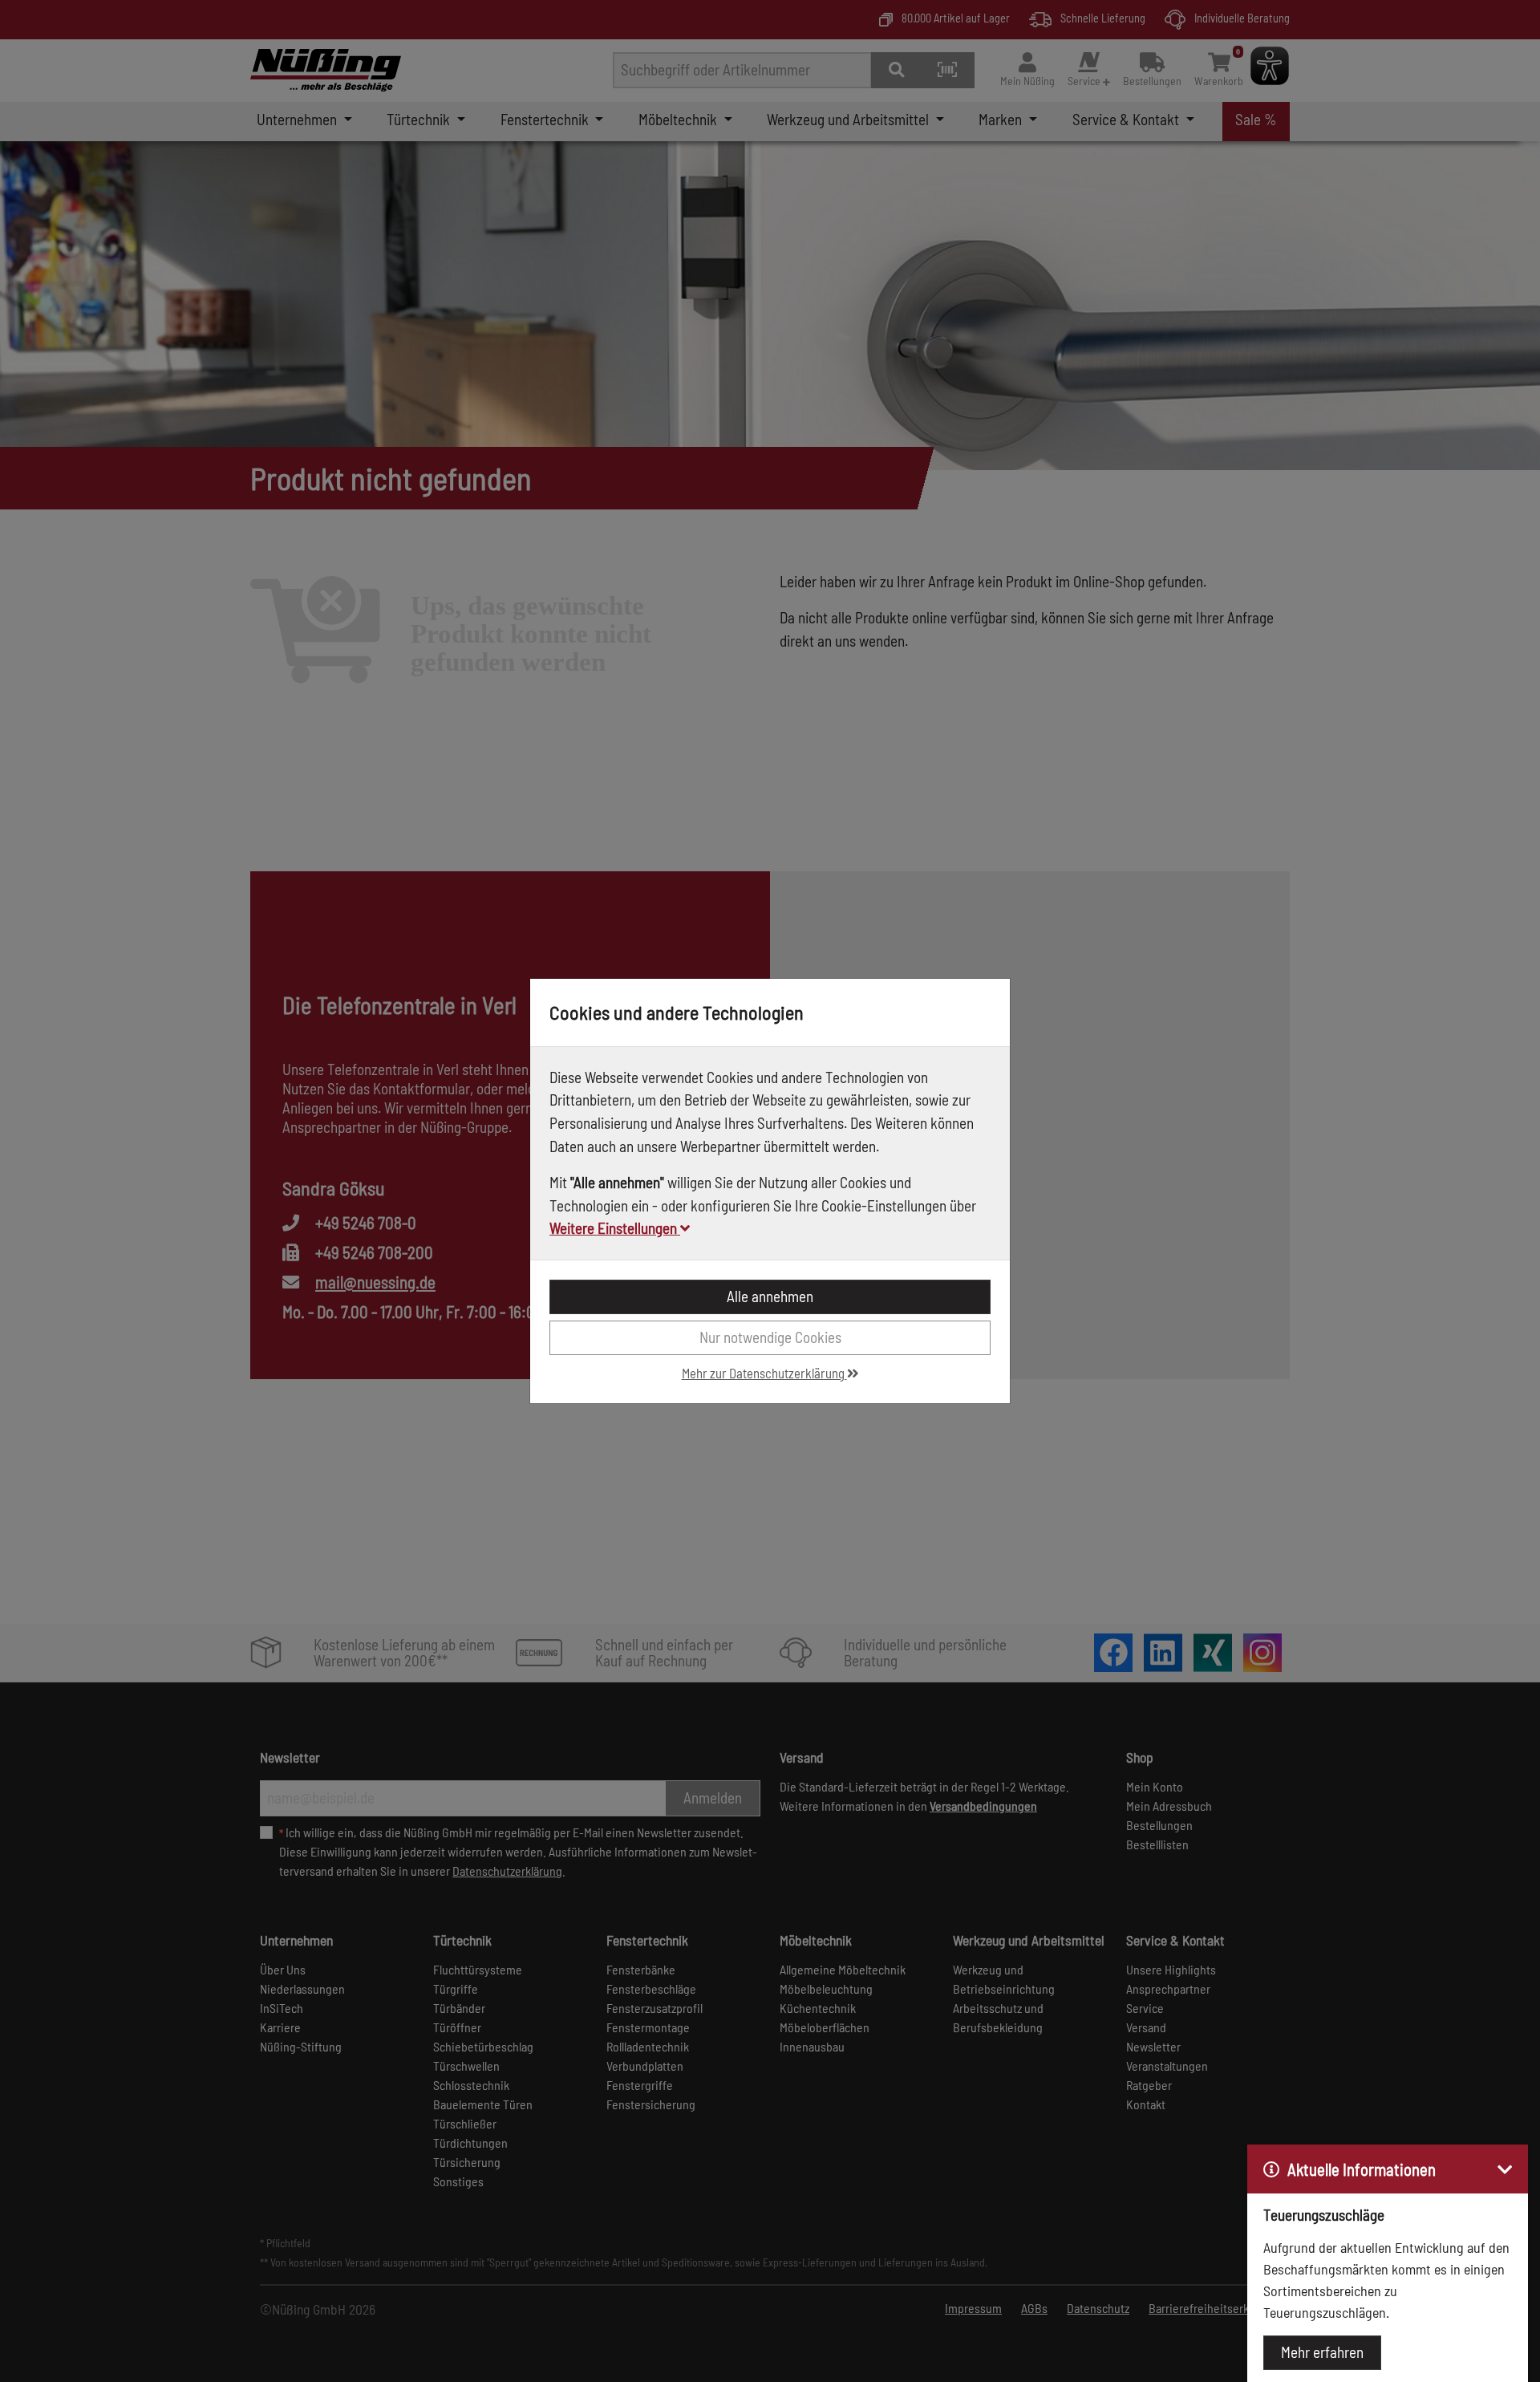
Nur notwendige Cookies (770, 1337)
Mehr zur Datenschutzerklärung (764, 1373)
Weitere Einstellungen (615, 1228)
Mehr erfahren (1322, 2352)
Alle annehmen (770, 1296)
